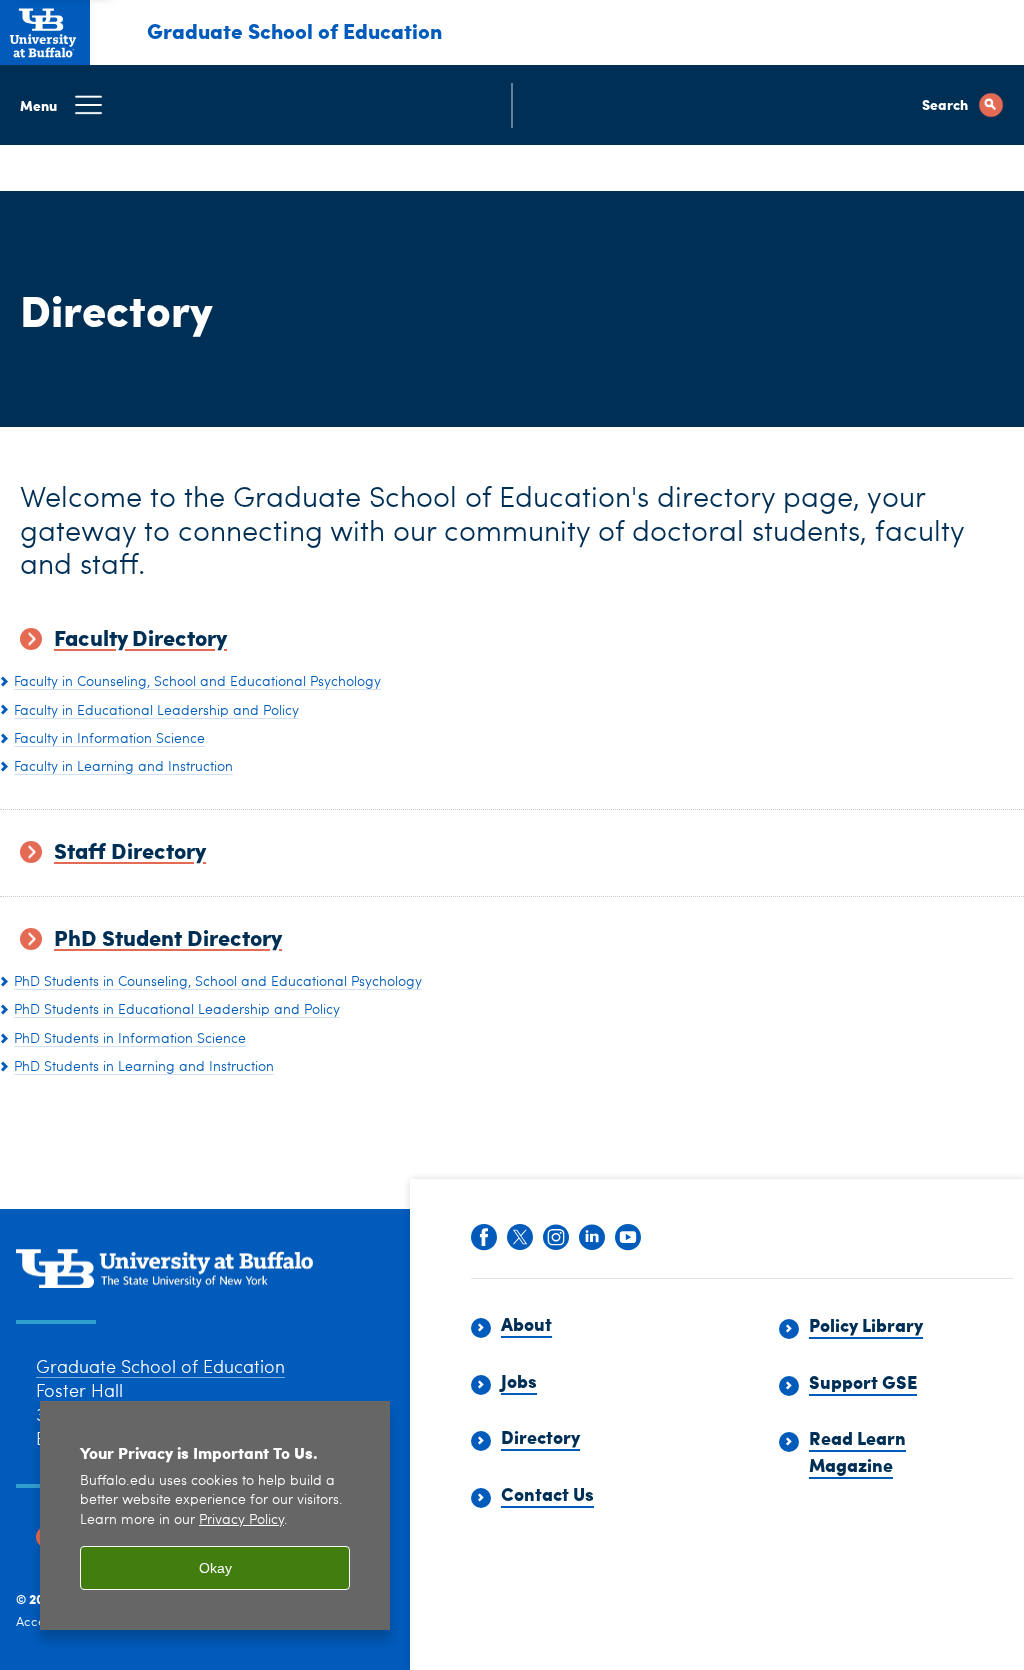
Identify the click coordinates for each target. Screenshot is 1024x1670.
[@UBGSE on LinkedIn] (592, 1239)
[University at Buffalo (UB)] (45, 29)
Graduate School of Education (294, 30)
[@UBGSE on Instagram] (556, 1239)
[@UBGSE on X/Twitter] (520, 1239)
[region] (215, 1515)
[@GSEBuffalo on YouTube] (628, 1239)
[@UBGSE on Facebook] (484, 1239)
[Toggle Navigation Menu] (512, 105)
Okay (215, 1568)
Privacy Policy (241, 1520)
